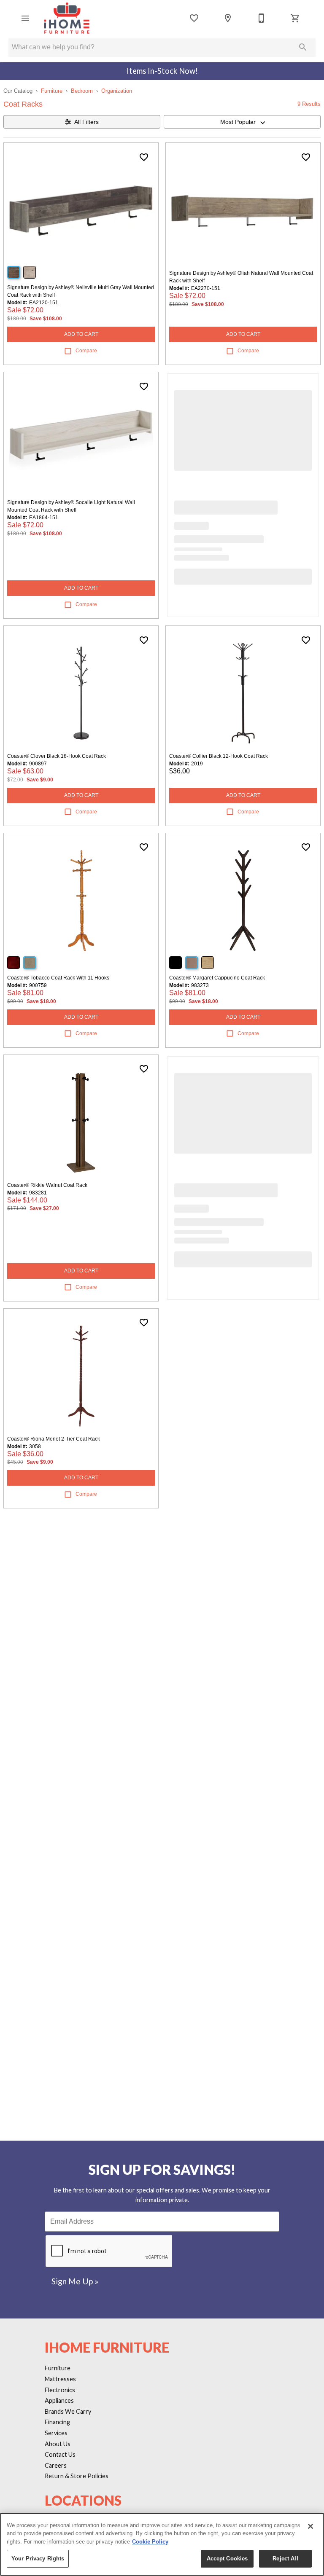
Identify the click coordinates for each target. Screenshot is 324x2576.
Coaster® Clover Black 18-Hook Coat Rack (57, 756)
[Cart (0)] (295, 18)
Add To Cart (81, 334)
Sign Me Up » (75, 2281)
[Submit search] (303, 47)
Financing (57, 2422)
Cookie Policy (150, 2542)
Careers (56, 2465)
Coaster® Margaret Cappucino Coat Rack (217, 978)
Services (56, 2433)
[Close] (310, 2526)
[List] (194, 18)
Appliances (59, 2400)
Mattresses (60, 2379)
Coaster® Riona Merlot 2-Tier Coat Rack (54, 1439)
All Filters (86, 122)
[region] (162, 2544)
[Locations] (228, 18)
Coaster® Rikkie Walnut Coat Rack (47, 1185)
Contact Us (60, 2454)
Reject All (285, 2559)
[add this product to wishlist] (144, 157)
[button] (25, 18)
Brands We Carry (68, 2411)
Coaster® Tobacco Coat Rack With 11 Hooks (58, 978)
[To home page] (67, 18)
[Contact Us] (262, 18)
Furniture (52, 91)
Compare (86, 351)
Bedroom (82, 91)
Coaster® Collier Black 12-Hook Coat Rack (219, 756)
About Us (58, 2444)
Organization (117, 91)
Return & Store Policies (77, 2476)
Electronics (60, 2390)
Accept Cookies (227, 2559)
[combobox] (242, 122)
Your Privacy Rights (38, 2559)
